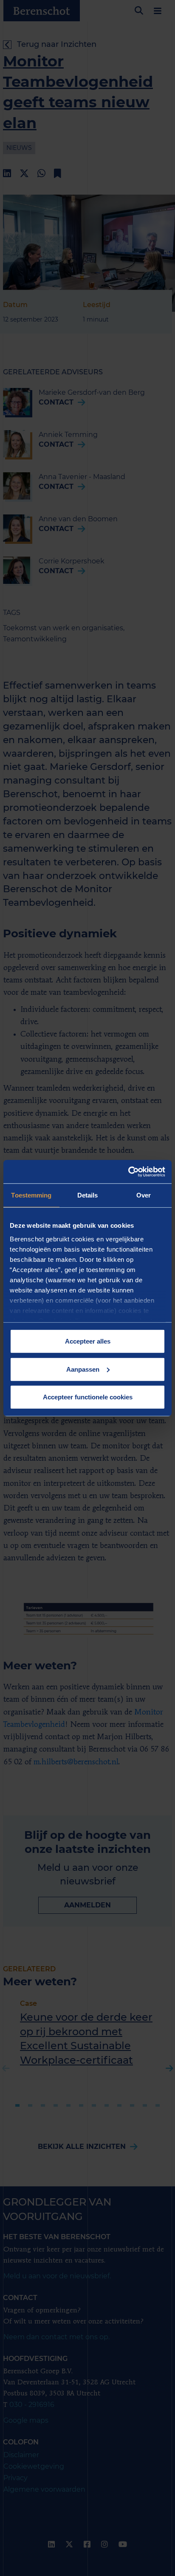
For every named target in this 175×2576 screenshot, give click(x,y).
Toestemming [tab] (31, 1195)
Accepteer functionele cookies (88, 1397)
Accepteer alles (88, 1341)
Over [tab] (144, 1195)
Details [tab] (88, 1195)
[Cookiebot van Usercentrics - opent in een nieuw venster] (128, 1172)
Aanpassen (83, 1369)
